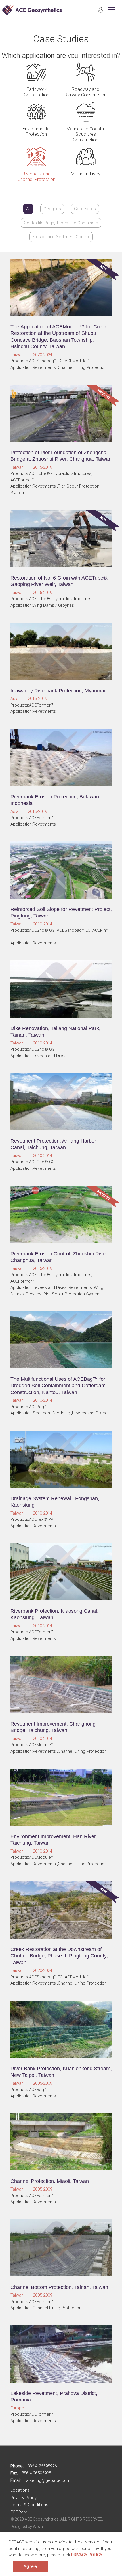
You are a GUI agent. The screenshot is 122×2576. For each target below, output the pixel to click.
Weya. (38, 2527)
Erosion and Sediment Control (61, 237)
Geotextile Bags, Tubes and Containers (61, 223)
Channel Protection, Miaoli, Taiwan (50, 2181)
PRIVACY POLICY (87, 2555)
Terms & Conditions (29, 2505)
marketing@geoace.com (46, 2480)
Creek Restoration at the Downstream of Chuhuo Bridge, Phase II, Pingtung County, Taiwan (59, 1956)
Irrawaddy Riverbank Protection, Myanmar (58, 691)
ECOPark (19, 2512)
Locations (20, 2490)
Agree (30, 2566)
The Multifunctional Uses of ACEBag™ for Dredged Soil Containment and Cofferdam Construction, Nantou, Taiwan (58, 1386)
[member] (101, 11)
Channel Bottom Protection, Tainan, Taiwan (59, 2287)
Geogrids (52, 209)
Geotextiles (85, 209)
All (28, 209)
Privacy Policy (24, 2498)
